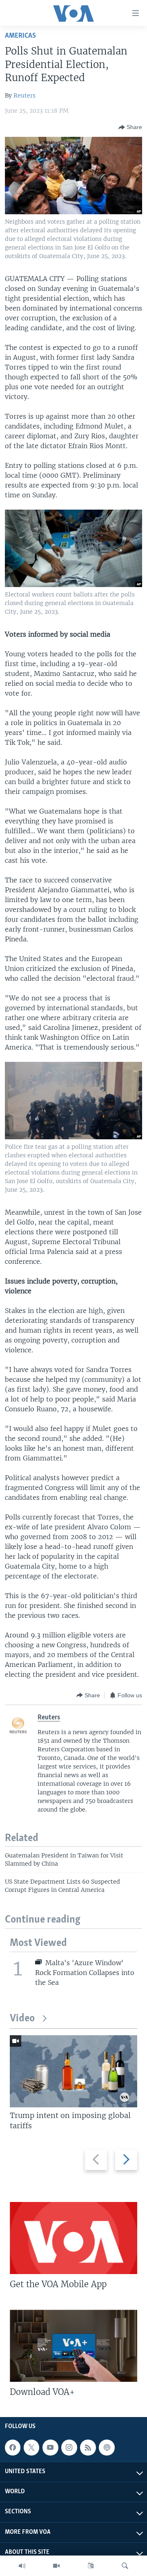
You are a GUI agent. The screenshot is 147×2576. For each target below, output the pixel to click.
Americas (20, 36)
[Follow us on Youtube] (50, 2447)
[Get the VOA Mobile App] (73, 2238)
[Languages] (91, 2566)
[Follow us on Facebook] (13, 2447)
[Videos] (56, 2566)
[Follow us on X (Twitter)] (31, 2447)
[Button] (130, 127)
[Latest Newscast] (22, 2566)
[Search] (125, 2566)
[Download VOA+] (73, 2346)
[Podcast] (107, 2447)
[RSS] (88, 2447)
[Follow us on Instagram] (69, 2447)
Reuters (24, 95)
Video (22, 2019)
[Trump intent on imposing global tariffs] (73, 2071)
